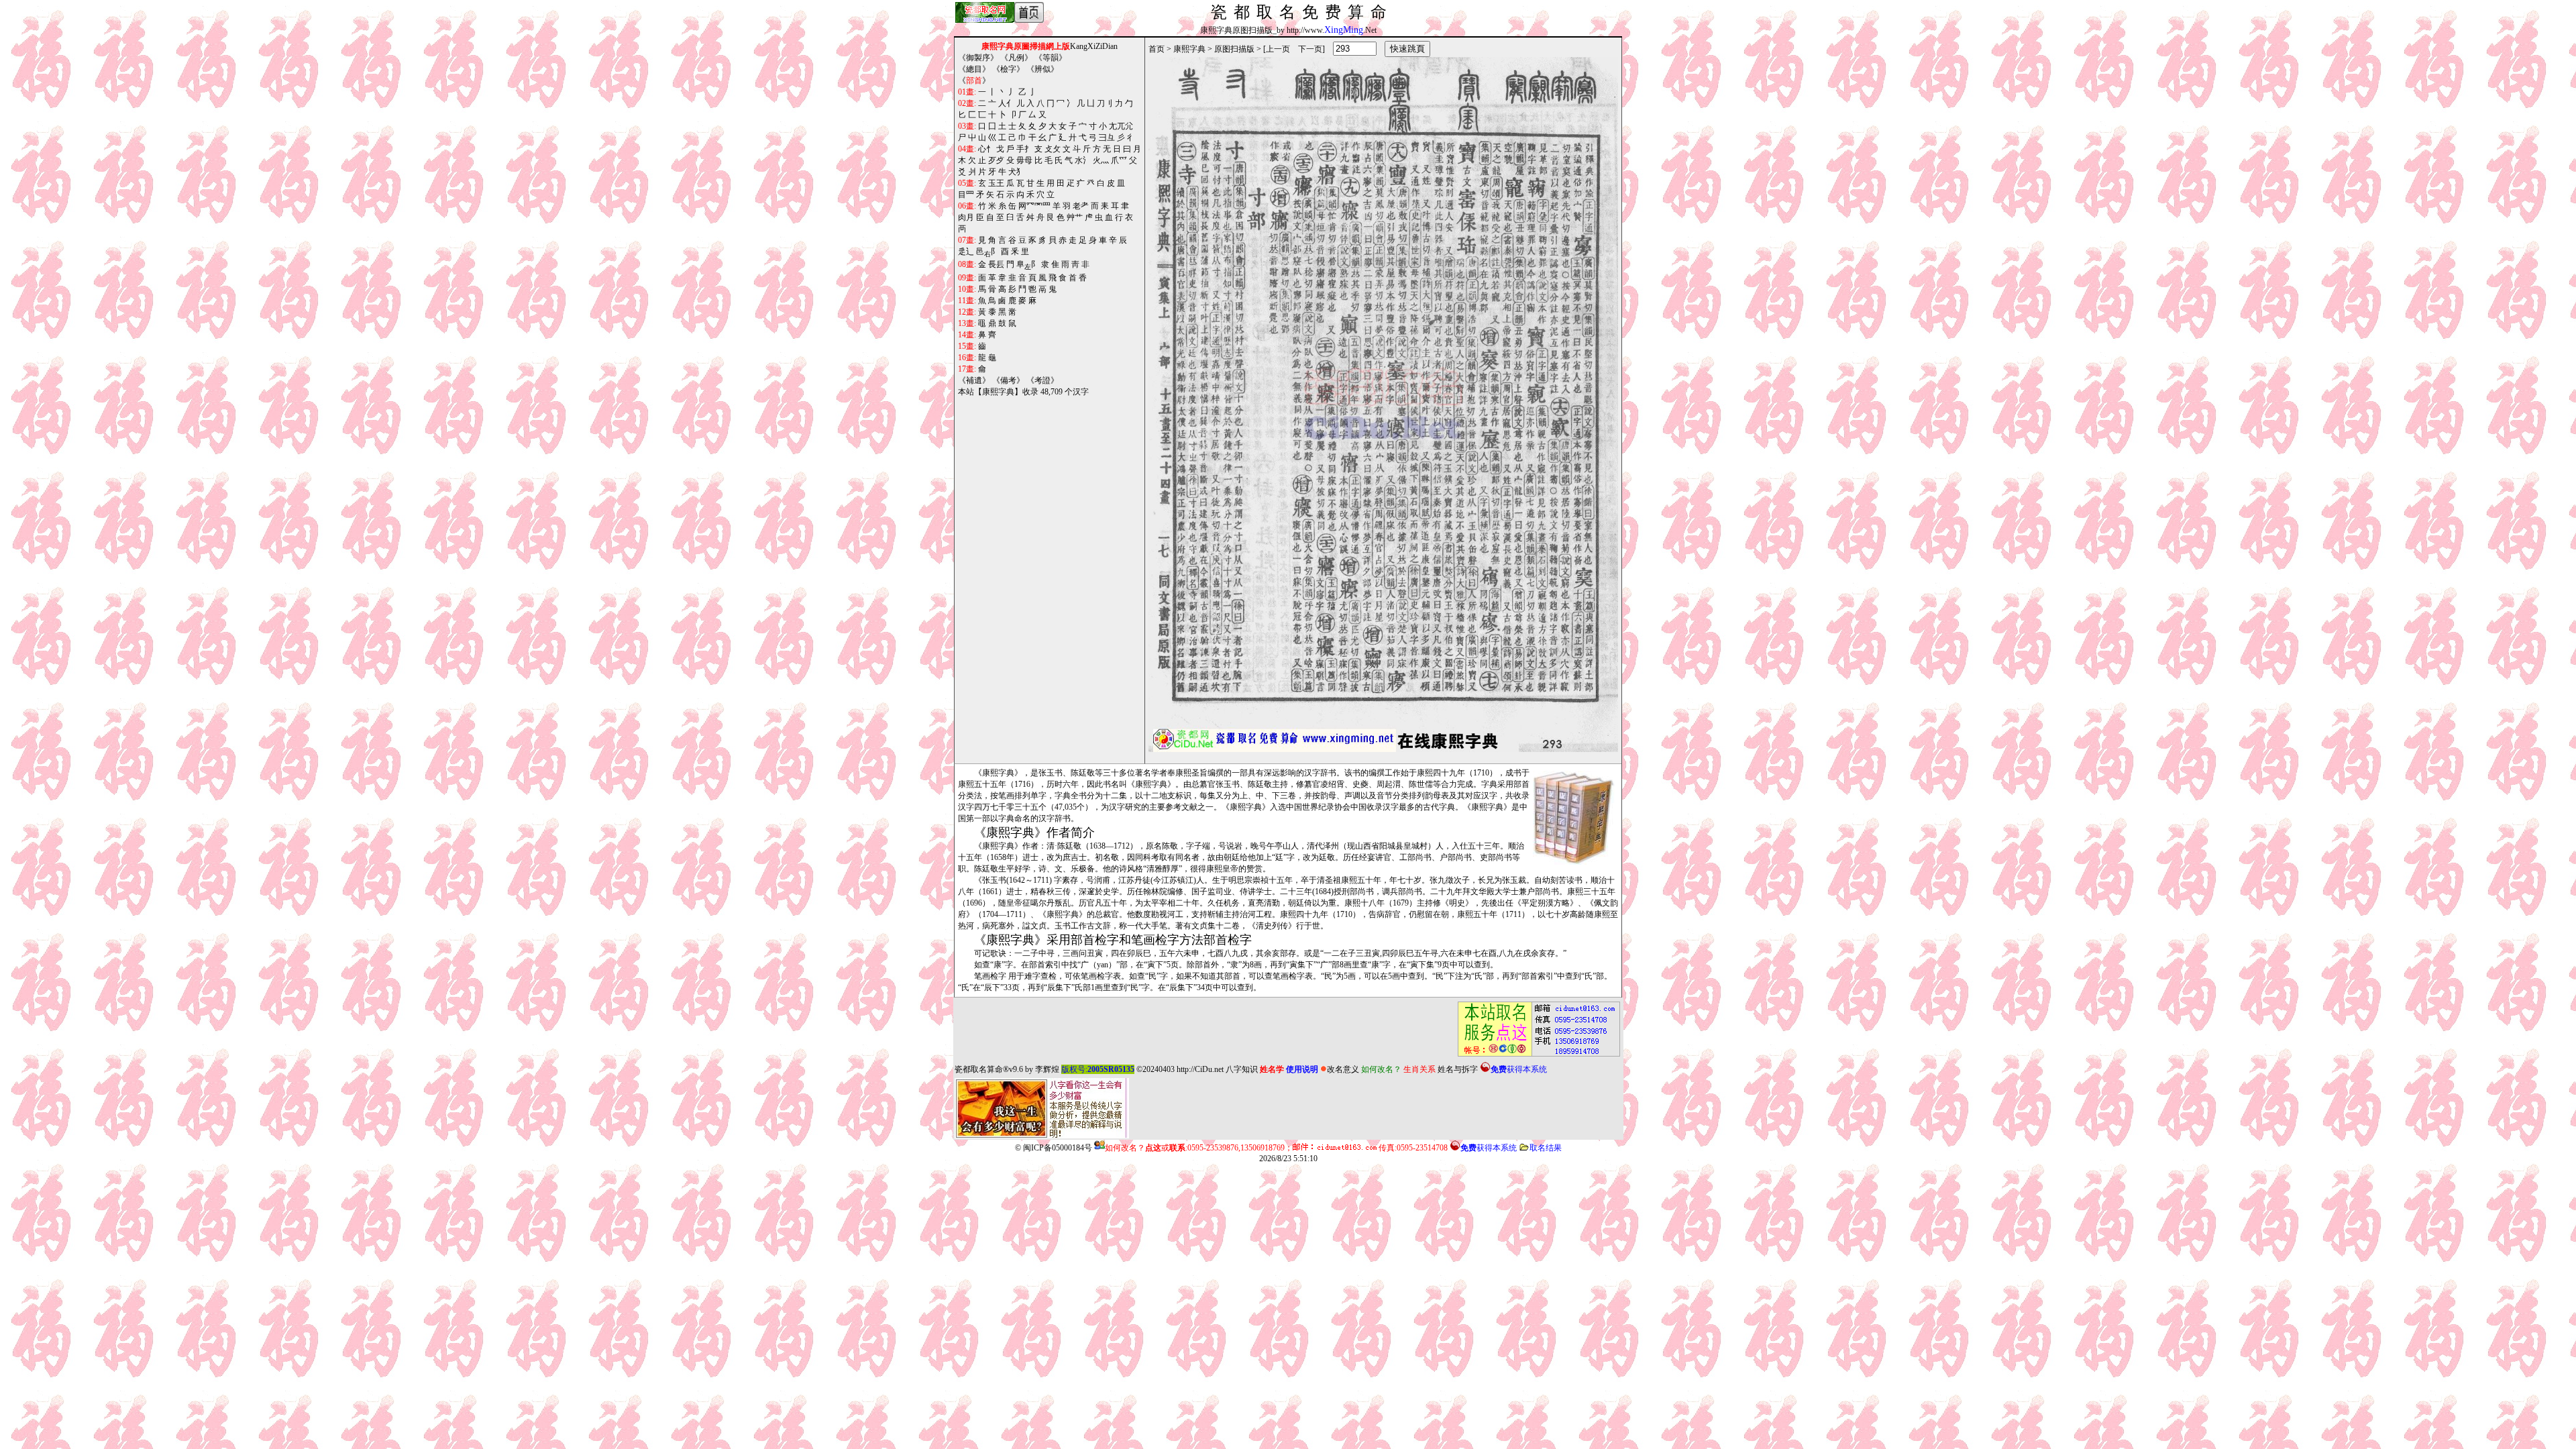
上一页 (1278, 49)
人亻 (1006, 103)
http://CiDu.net (1200, 1069)
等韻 (1051, 58)
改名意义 (1343, 1069)
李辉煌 (1047, 1069)
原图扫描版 (1234, 49)
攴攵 (1053, 149)
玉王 (996, 183)
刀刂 (1105, 103)
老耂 (1081, 206)
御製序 (978, 58)
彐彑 (1107, 138)
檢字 (1008, 69)
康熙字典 (1189, 49)
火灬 (1101, 160)
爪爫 (1119, 160)
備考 (1008, 380)
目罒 (966, 195)
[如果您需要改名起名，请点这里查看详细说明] (1535, 1029)
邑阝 (987, 252)
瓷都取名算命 (979, 1069)
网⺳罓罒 (1034, 206)
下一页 (1310, 49)
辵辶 (966, 252)
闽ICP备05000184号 (1058, 1148)
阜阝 (1028, 265)
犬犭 (1016, 172)
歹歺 (996, 160)
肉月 (966, 217)
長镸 (996, 264)
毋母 (1024, 160)
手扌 (1024, 149)
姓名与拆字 (1458, 1069)
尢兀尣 (1121, 126)
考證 (1042, 380)
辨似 (1042, 69)
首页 (1157, 49)
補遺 (974, 380)
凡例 (1016, 58)
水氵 (1083, 160)
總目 (974, 69)
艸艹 (1075, 217)
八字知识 (1242, 1069)
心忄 (986, 149)
